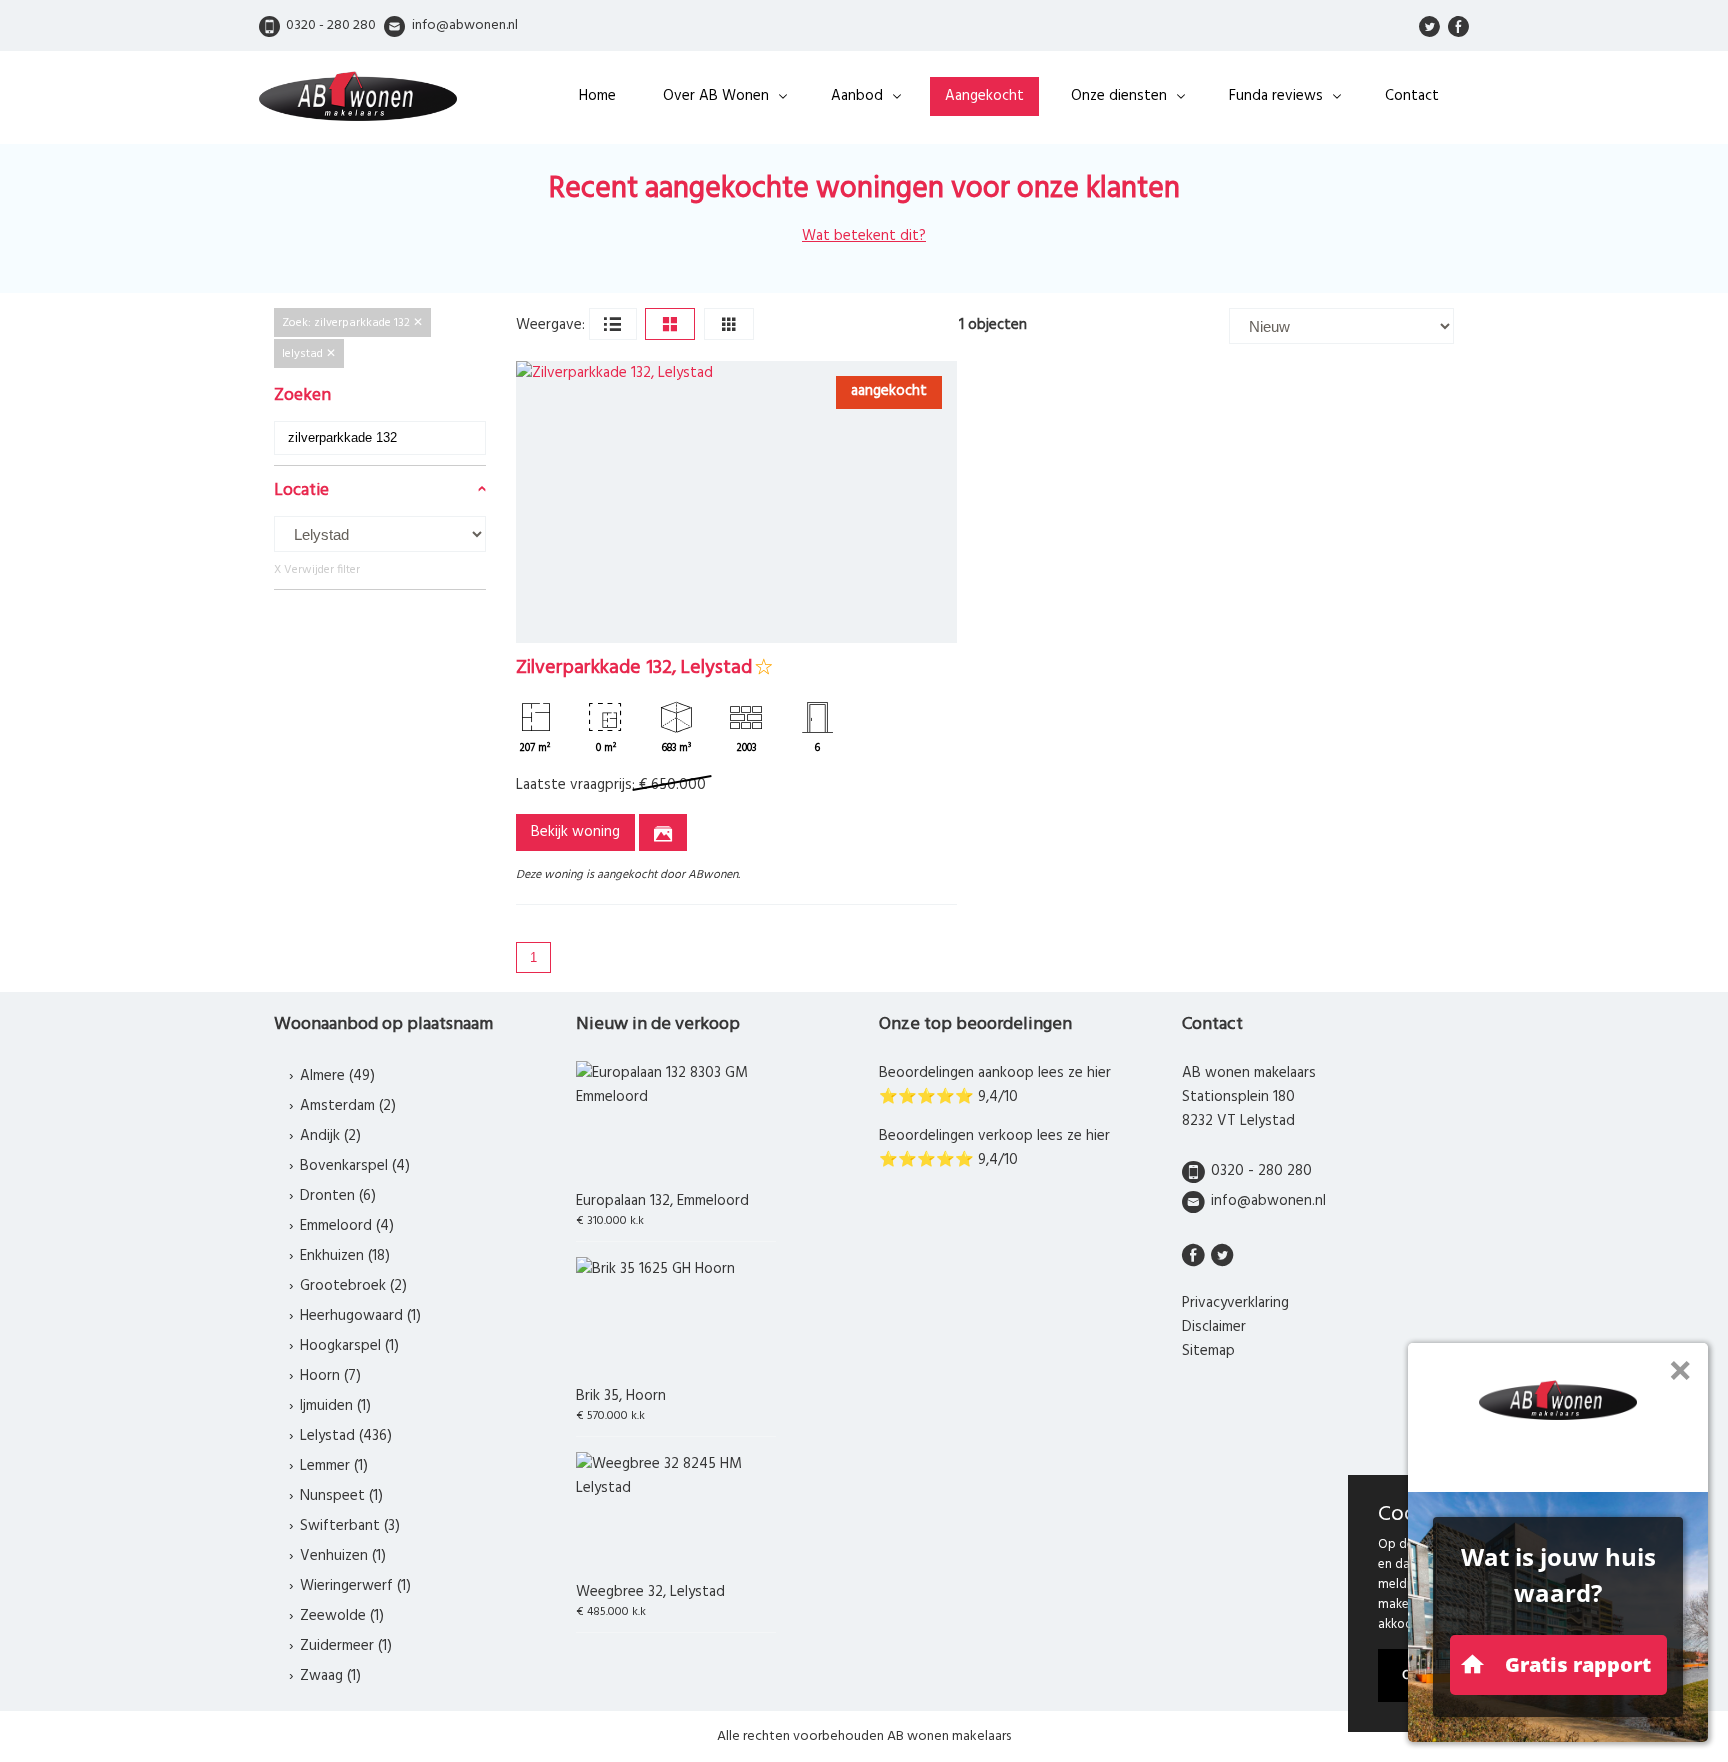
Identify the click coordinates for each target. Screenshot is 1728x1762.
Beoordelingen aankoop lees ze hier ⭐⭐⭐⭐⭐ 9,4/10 (995, 1085)
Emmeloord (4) (347, 1226)
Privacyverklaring (1235, 1303)
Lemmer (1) (334, 1466)
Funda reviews (1276, 96)
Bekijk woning (575, 832)
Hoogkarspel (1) (349, 1346)
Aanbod (857, 96)
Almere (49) (337, 1076)
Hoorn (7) (330, 1376)
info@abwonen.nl (1268, 1201)
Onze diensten (1119, 96)
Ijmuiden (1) (335, 1406)
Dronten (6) (338, 1196)
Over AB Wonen (716, 96)
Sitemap (1208, 1351)
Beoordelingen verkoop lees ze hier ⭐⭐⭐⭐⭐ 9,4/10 (994, 1148)
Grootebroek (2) (353, 1286)
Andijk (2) (330, 1136)
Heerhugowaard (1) (360, 1316)
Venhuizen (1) (343, 1556)
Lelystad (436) (346, 1436)
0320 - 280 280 (1261, 1171)
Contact (1412, 96)
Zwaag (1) (330, 1676)
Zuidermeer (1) (346, 1646)
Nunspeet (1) (341, 1496)
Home (597, 96)
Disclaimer (1214, 1327)
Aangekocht (984, 96)
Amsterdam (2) (348, 1106)
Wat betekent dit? (864, 236)
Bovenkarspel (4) (355, 1166)
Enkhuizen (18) (345, 1256)
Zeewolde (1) (342, 1616)
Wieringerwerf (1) (355, 1586)
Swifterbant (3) (350, 1526)
